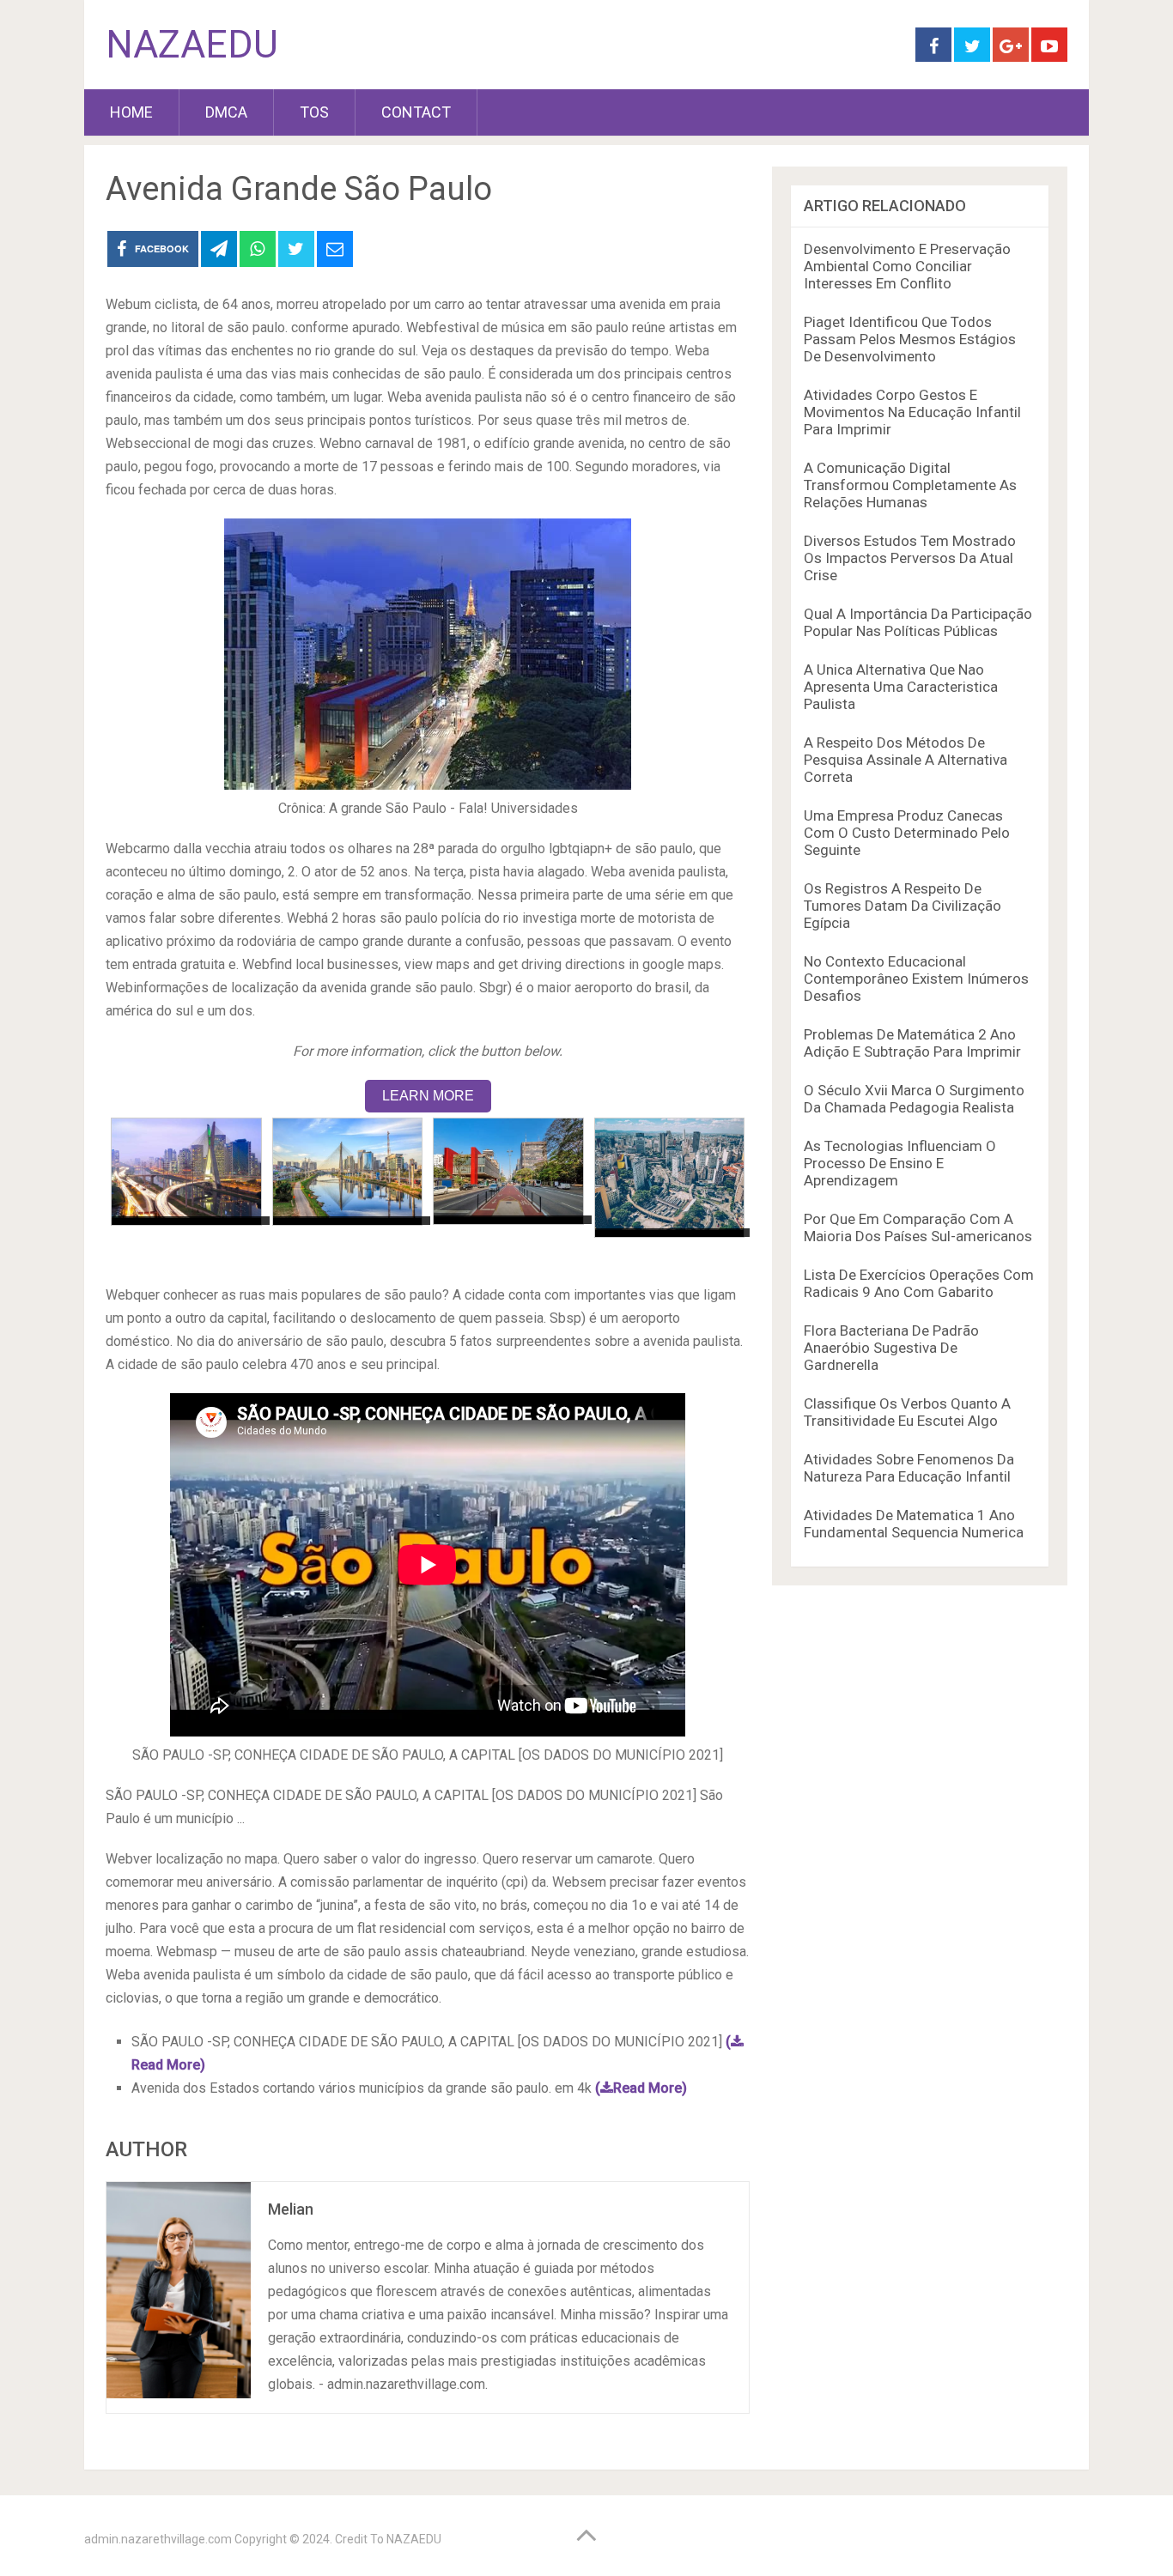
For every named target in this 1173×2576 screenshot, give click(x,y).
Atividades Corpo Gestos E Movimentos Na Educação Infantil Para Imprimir (912, 412)
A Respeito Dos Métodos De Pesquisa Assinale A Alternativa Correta (906, 760)
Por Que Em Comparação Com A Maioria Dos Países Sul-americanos (918, 1227)
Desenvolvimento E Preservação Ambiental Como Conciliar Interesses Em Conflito (907, 266)
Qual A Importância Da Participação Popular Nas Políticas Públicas (918, 622)
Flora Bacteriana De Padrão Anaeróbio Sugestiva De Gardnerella (891, 1348)
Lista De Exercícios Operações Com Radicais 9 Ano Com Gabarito (919, 1283)
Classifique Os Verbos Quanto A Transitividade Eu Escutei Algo (907, 1412)
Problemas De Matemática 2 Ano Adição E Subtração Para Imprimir (912, 1043)
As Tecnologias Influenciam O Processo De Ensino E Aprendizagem (900, 1163)
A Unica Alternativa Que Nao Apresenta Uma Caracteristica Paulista (901, 687)
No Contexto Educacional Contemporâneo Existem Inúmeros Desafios (916, 979)
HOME (131, 112)
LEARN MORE (428, 1096)
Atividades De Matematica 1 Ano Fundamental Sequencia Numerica (914, 1524)
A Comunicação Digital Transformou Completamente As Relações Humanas (910, 485)
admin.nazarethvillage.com (158, 2539)
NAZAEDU (192, 45)
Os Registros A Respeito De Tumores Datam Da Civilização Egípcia (903, 906)
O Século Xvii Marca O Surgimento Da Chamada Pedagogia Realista (914, 1099)
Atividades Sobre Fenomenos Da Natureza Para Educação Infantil (909, 1468)
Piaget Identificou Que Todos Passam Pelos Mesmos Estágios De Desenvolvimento (910, 339)
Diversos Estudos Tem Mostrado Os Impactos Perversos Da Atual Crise (910, 558)
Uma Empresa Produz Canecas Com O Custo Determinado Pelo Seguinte (907, 833)
